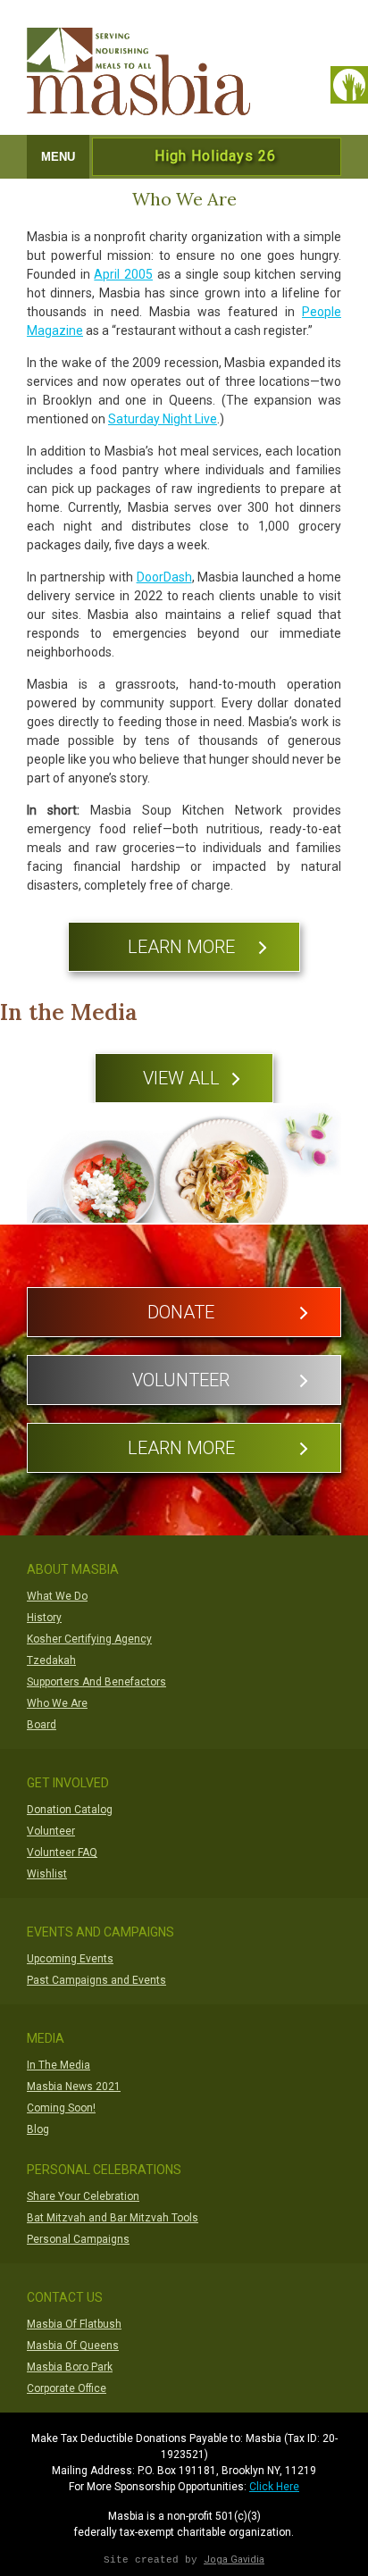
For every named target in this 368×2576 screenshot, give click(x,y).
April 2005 (123, 274)
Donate (181, 1312)
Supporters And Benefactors (96, 1682)
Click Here (274, 2487)
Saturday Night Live (163, 419)
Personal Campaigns (78, 2239)
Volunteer (181, 1380)
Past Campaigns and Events (96, 1980)
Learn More (181, 947)
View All (181, 1078)
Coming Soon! (61, 2108)
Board (42, 1725)
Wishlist (47, 1874)
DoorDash (164, 577)
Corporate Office (67, 2388)
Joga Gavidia (234, 2559)
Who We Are (57, 1703)
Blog (38, 2129)
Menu (58, 157)
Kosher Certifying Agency (89, 1639)
